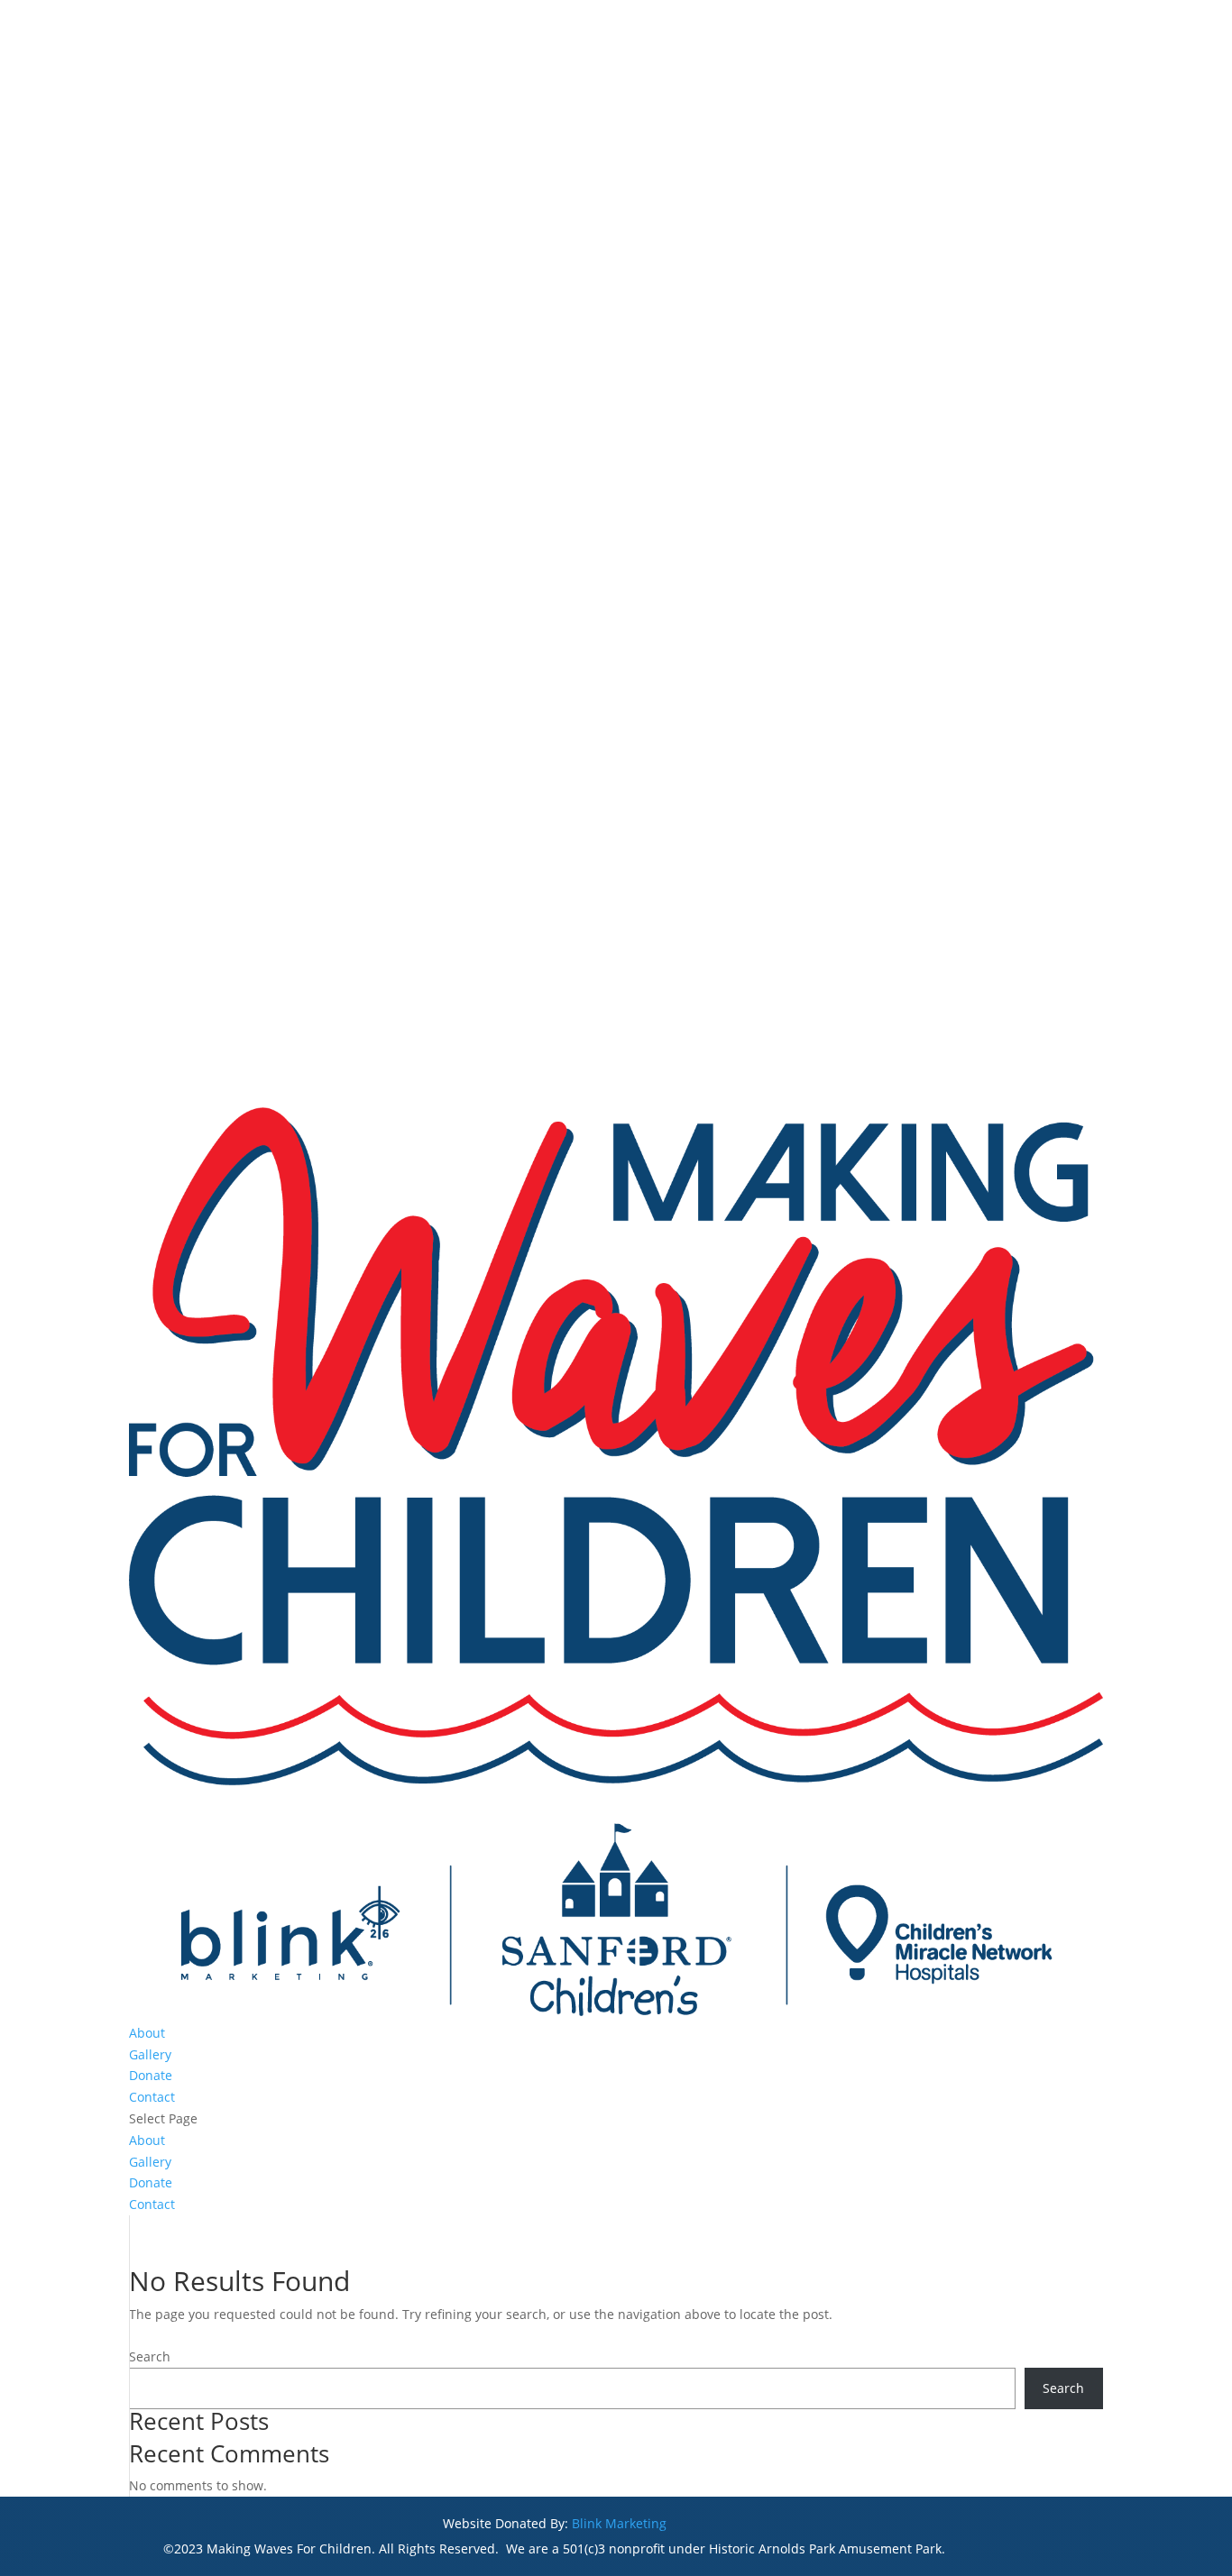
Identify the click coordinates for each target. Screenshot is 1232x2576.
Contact (152, 2097)
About (147, 2033)
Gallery (150, 2054)
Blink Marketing (619, 2523)
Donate (151, 2075)
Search (150, 2356)
